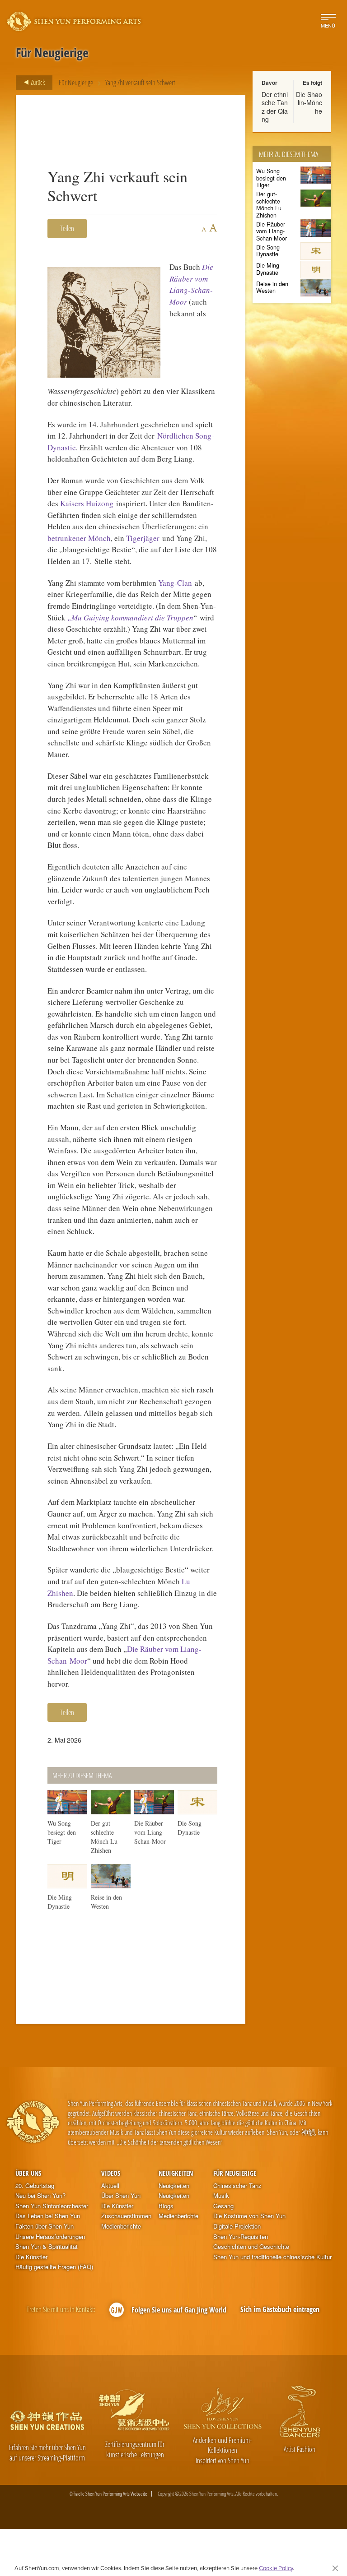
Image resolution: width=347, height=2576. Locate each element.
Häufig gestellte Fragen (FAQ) (54, 2267)
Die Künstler (31, 2257)
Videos (111, 2173)
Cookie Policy (276, 2568)
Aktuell (110, 2186)
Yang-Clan (175, 583)
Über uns (28, 2173)
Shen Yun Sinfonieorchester (52, 2206)
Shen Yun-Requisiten (241, 2237)
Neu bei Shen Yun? (40, 2196)
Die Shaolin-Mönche (309, 102)
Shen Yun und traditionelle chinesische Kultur (272, 2257)
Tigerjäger (143, 538)
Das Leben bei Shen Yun (48, 2216)
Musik (221, 2196)
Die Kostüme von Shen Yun (249, 2216)
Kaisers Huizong (87, 503)
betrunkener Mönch (79, 538)
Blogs (166, 2206)
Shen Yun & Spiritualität (47, 2247)
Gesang (223, 2206)
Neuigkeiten (176, 2173)
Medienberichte (121, 2226)
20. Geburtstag (35, 2186)
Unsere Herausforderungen (50, 2237)
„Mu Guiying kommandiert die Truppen (130, 617)
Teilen (67, 228)
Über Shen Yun (121, 2196)
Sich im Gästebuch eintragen (280, 2309)
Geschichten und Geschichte (251, 2247)
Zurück (37, 82)
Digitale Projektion (237, 2226)
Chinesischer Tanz (237, 2186)
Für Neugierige (76, 83)
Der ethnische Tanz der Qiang (275, 107)
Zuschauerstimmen (126, 2216)
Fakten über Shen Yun (45, 2226)
